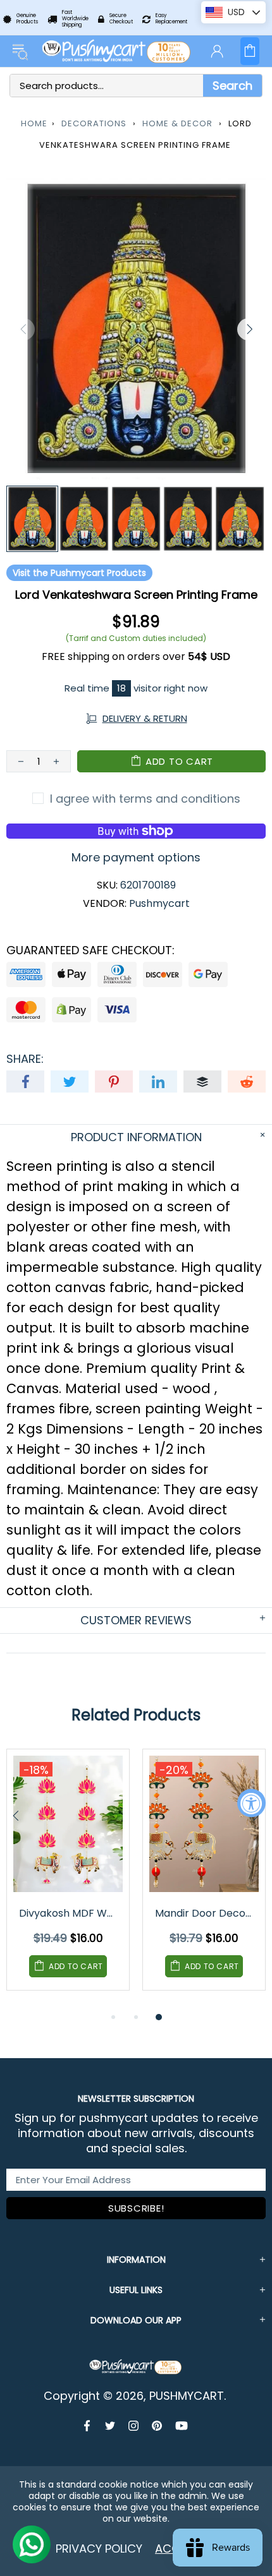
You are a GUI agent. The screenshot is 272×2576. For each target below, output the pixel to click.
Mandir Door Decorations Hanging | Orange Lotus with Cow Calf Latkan (205, 1913)
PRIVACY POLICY (99, 2549)
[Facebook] (88, 2426)
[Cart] (250, 51)
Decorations (94, 123)
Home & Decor (177, 123)
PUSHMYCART (117, 51)
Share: (25, 1059)
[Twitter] (110, 2426)
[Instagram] (134, 2426)
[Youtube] (182, 2426)
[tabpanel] (68, 1879)
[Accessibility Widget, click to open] (251, 1803)
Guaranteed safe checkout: (90, 950)
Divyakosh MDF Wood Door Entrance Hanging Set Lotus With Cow (69, 1913)
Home (34, 123)
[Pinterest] (157, 2426)
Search (232, 86)
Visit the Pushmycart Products (79, 573)
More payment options (136, 858)
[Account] (217, 51)
